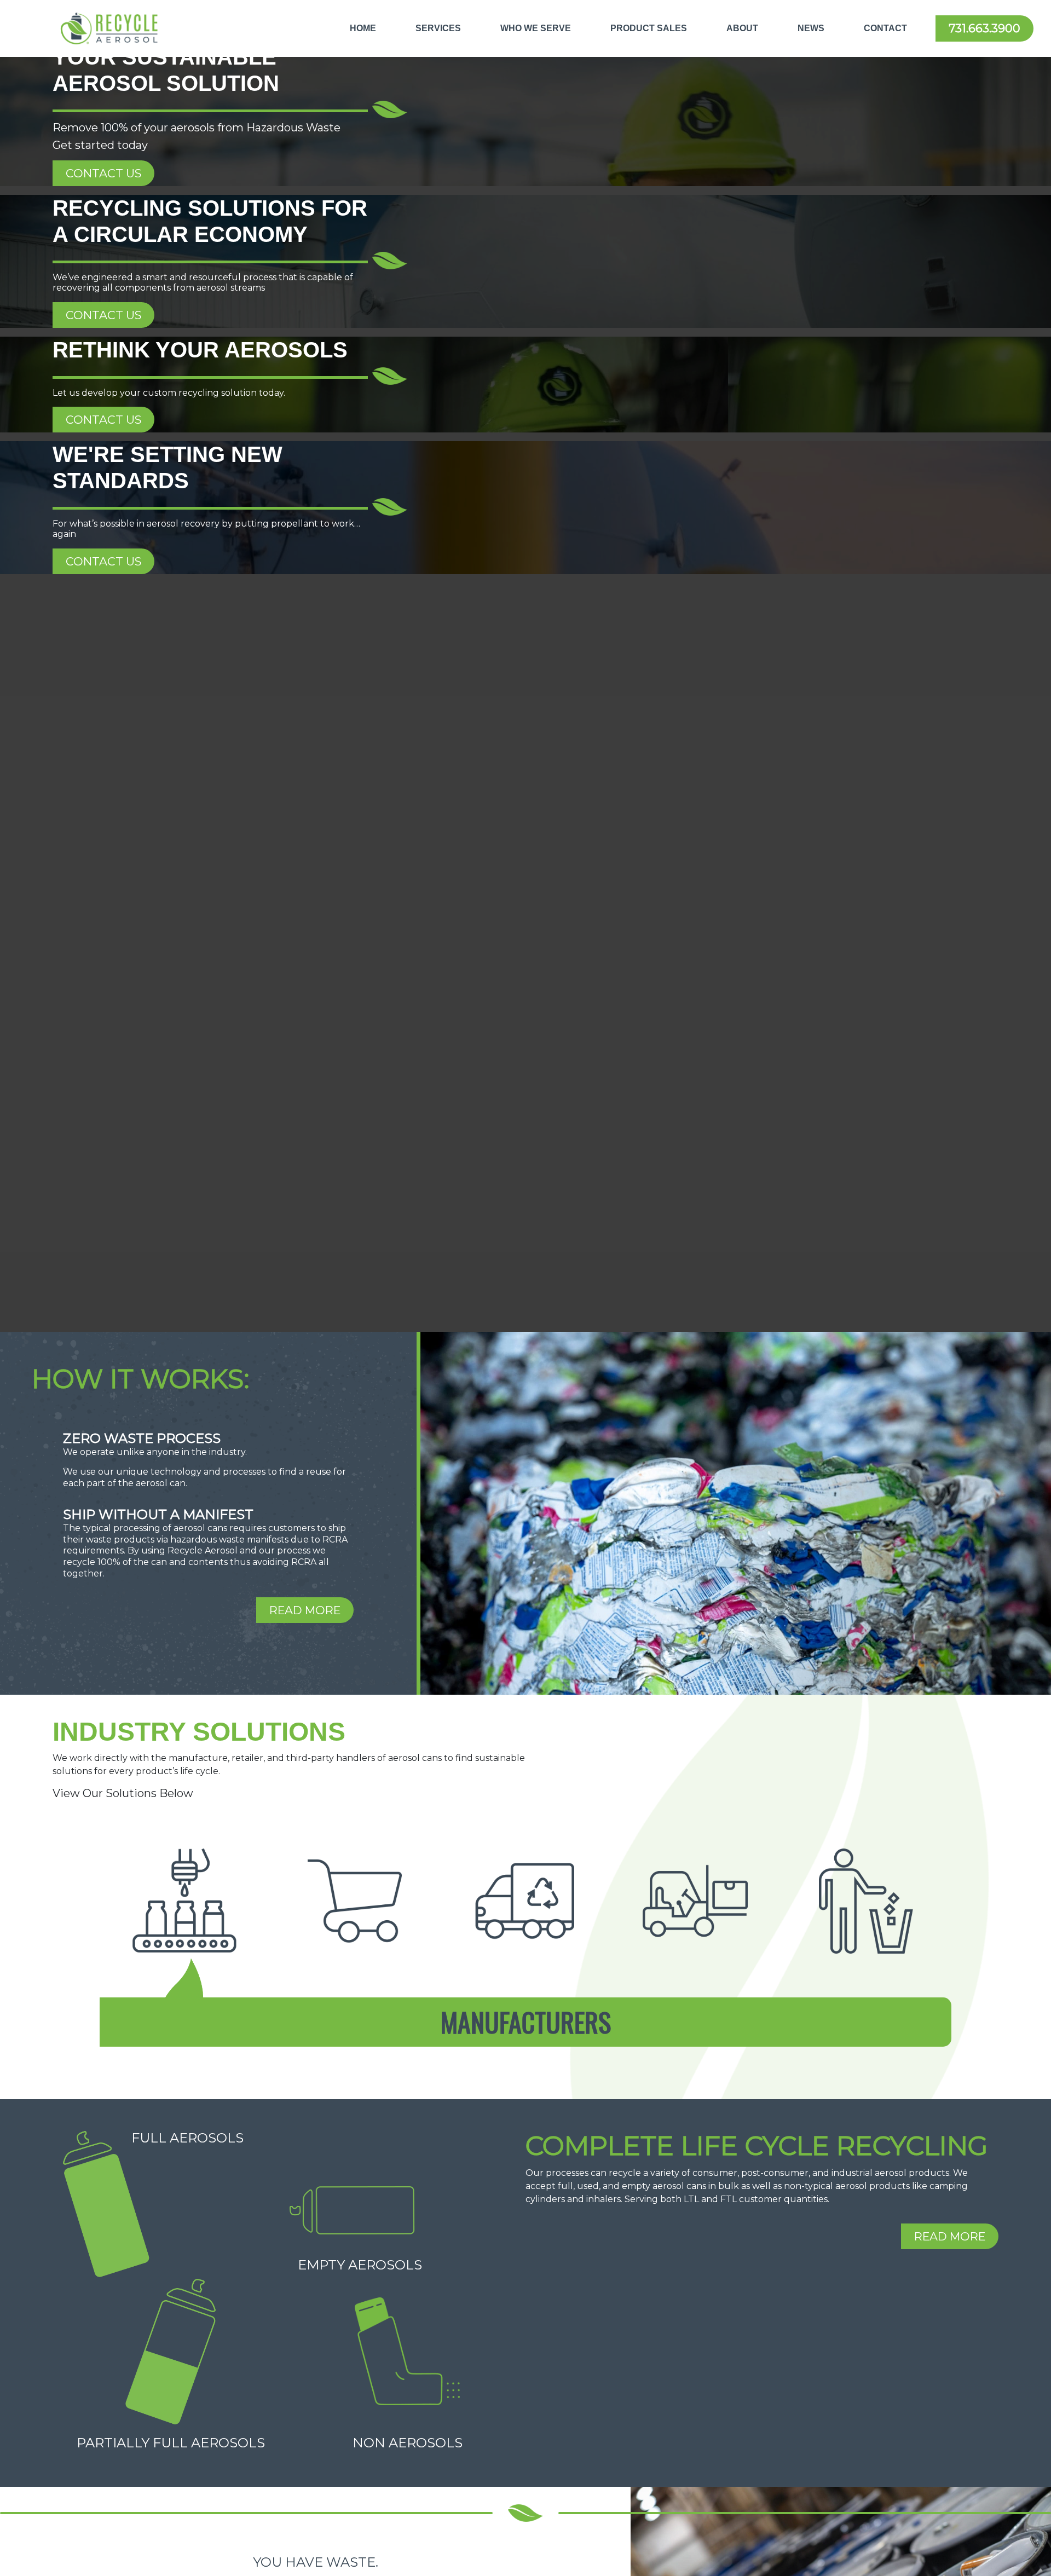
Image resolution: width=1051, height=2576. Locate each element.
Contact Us (103, 173)
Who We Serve (536, 28)
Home (363, 28)
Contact (885, 28)
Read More (305, 1610)
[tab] (184, 1901)
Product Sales (649, 28)
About (742, 28)
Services (438, 28)
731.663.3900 (984, 28)
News (811, 28)
